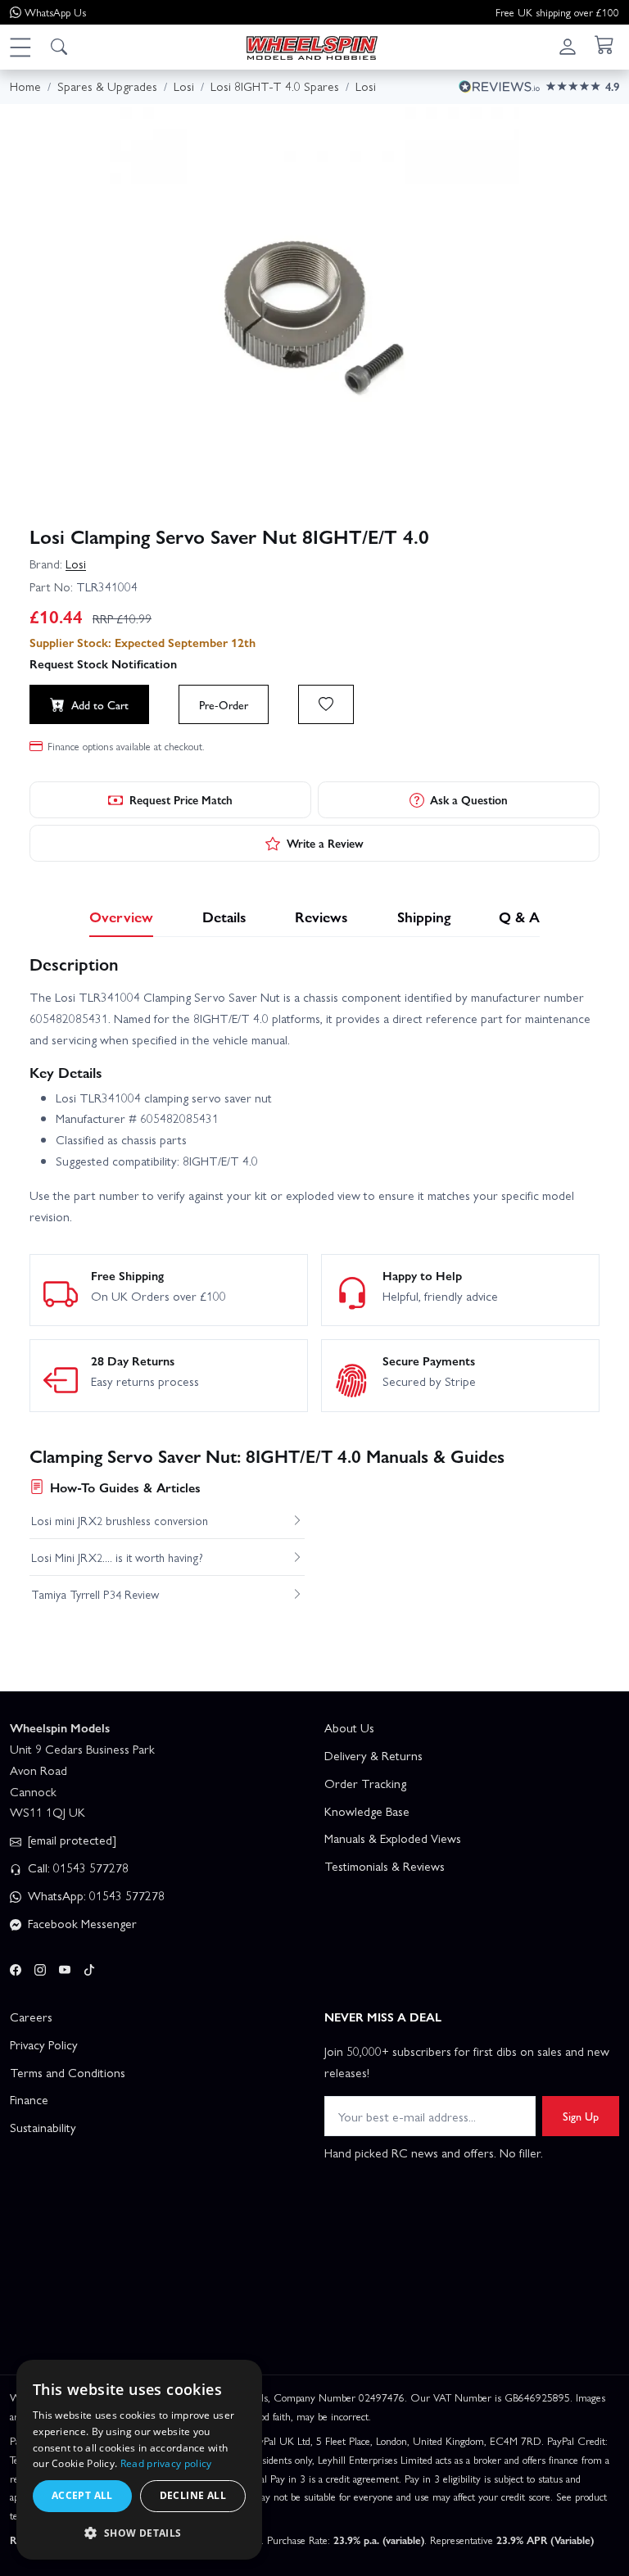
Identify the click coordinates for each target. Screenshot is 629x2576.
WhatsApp (55, 12)
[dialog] (139, 2460)
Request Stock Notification (103, 663)
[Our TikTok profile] (89, 1967)
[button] (20, 47)
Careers (31, 2017)
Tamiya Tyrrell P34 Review (95, 1594)
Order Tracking (365, 1783)
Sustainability (43, 2127)
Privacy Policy (44, 2044)
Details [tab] (224, 916)
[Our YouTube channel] (65, 1967)
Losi (76, 564)
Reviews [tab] (321, 916)
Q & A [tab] (519, 916)
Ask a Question (469, 799)
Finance (29, 2099)
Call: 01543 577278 (77, 1867)
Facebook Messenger (81, 1923)
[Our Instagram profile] (40, 1967)
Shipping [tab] (424, 916)
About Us (349, 1727)
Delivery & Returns (373, 1755)
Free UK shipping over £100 (557, 12)
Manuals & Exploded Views (393, 1838)
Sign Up (581, 2116)
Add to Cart (100, 704)
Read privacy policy (166, 2463)
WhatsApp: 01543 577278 (95, 1895)
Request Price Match (181, 799)
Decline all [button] (193, 2495)
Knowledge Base (367, 1811)
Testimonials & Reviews (385, 1866)
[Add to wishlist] (326, 704)
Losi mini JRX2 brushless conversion (120, 1520)
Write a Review (325, 843)
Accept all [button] (82, 2495)
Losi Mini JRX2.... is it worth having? (117, 1557)
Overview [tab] (121, 916)
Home (25, 86)
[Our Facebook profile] (16, 1967)
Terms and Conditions (68, 2072)
